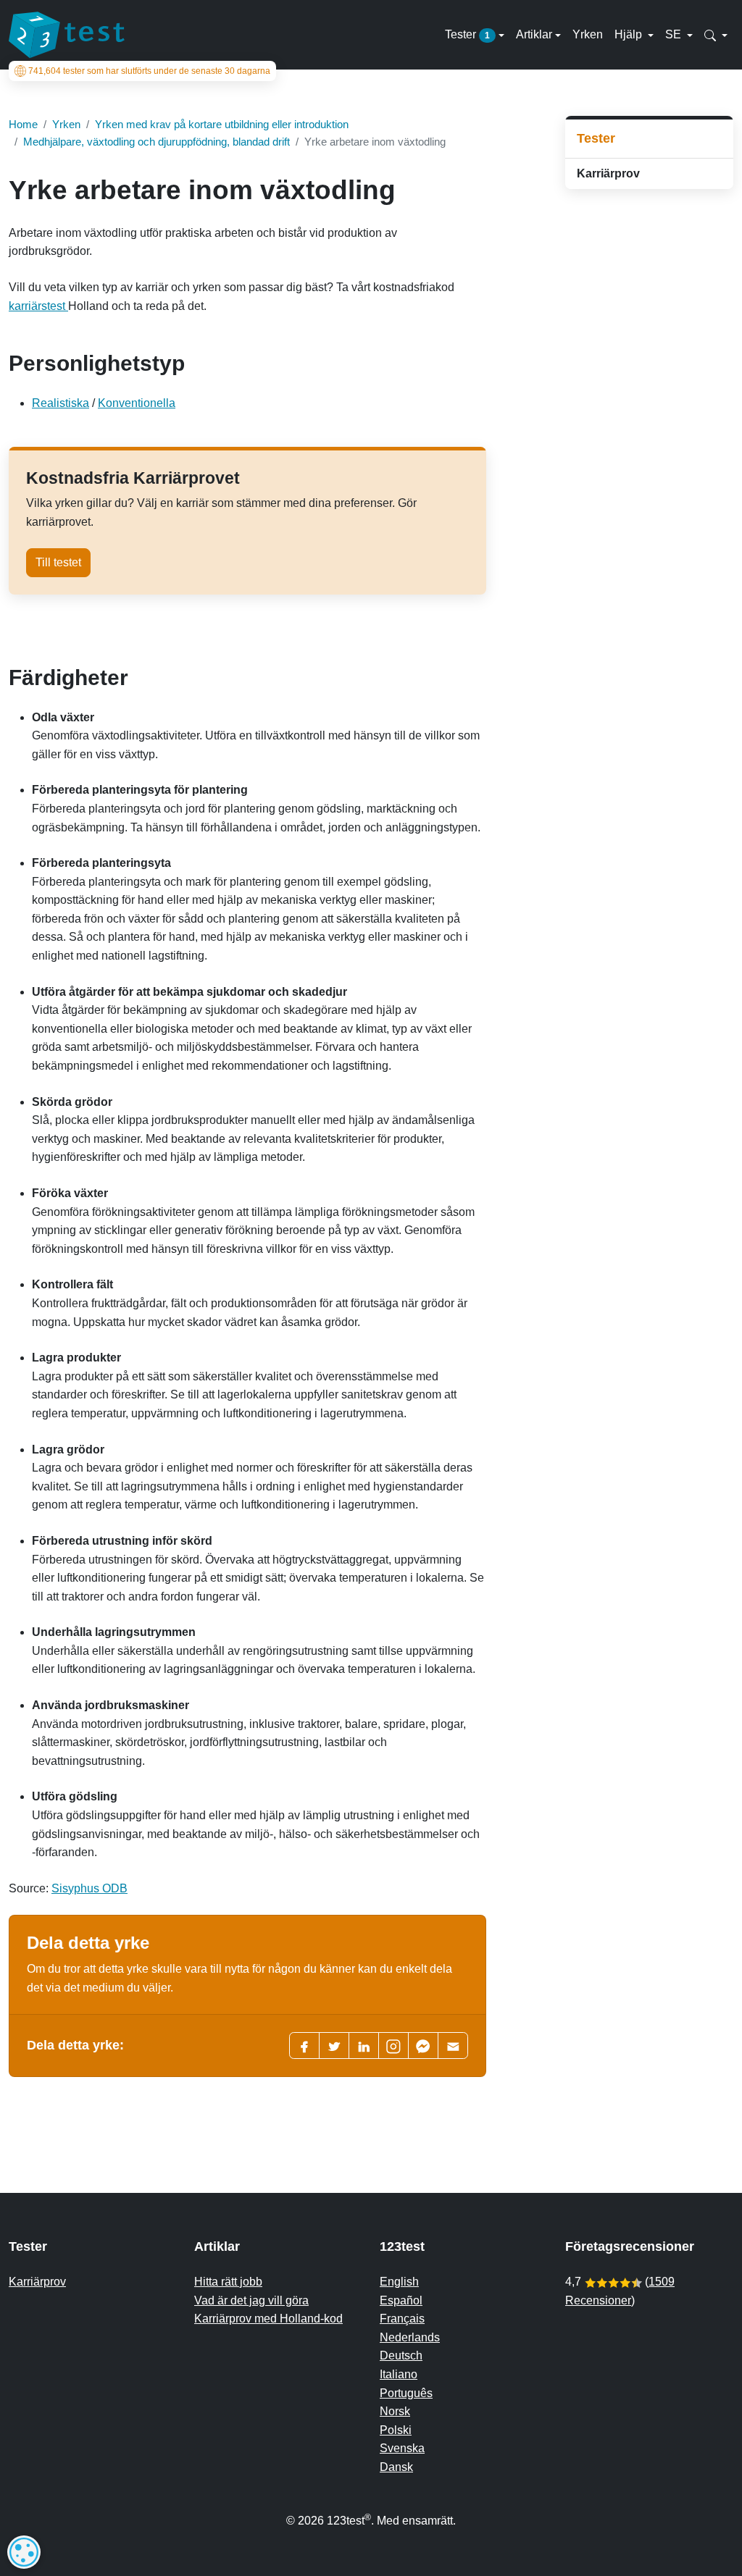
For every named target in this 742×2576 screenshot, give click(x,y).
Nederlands (410, 2337)
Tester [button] (467, 34)
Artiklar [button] (534, 34)
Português (406, 2393)
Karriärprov (608, 173)
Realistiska (61, 403)
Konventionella (137, 403)
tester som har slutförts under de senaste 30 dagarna (149, 71)
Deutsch (401, 2355)
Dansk (396, 2467)
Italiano (399, 2374)
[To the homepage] (67, 35)
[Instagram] (393, 2046)
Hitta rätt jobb (228, 2282)
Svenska (402, 2448)
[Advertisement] (649, 430)
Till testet (58, 562)
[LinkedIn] (364, 2046)
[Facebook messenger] (423, 2046)
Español (401, 2300)
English (399, 2282)
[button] (716, 35)
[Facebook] (304, 2046)
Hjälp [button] (630, 34)
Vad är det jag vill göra (251, 2300)
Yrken (588, 34)
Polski (396, 2430)
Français (402, 2319)
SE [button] (675, 34)
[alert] (24, 2552)
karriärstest (38, 306)
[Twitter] (334, 2046)
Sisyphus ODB (89, 1888)
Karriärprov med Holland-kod (268, 2319)
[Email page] (453, 2046)
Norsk (395, 2411)
